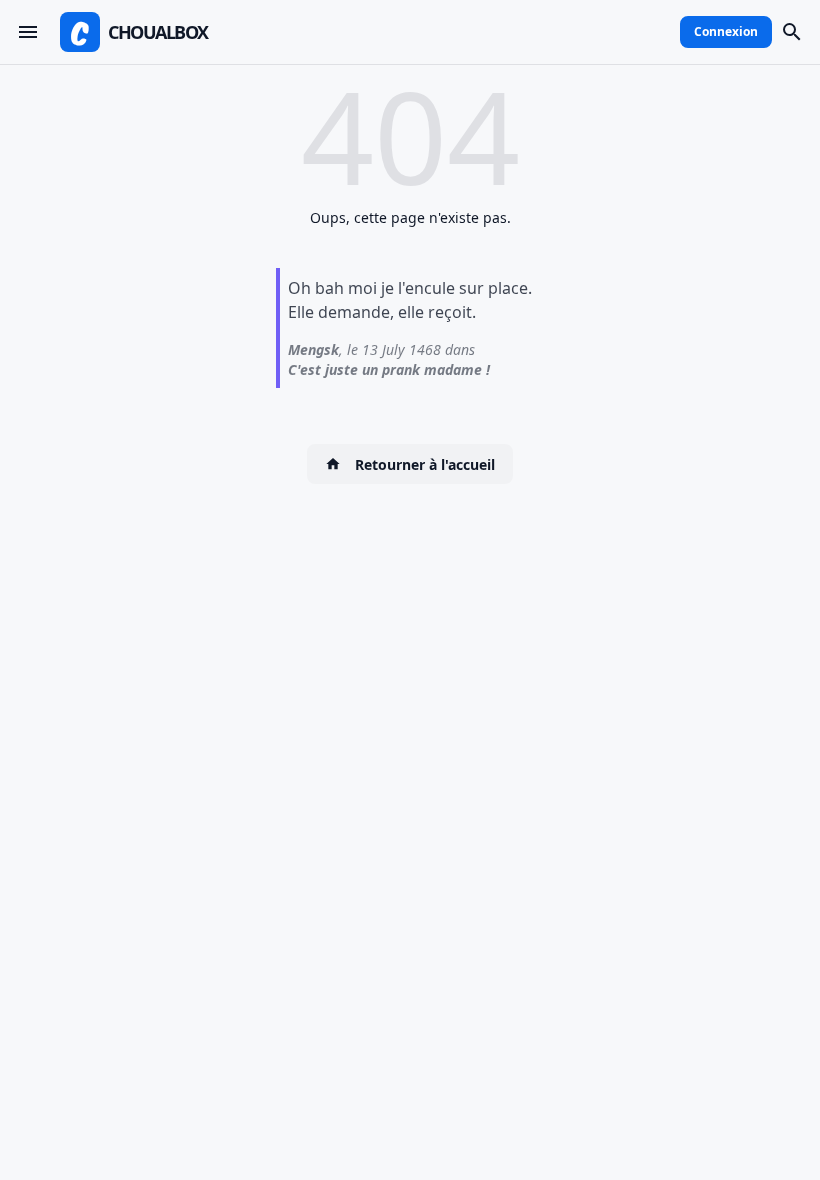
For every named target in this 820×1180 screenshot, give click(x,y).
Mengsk (313, 349)
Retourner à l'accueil (425, 464)
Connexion (726, 31)
